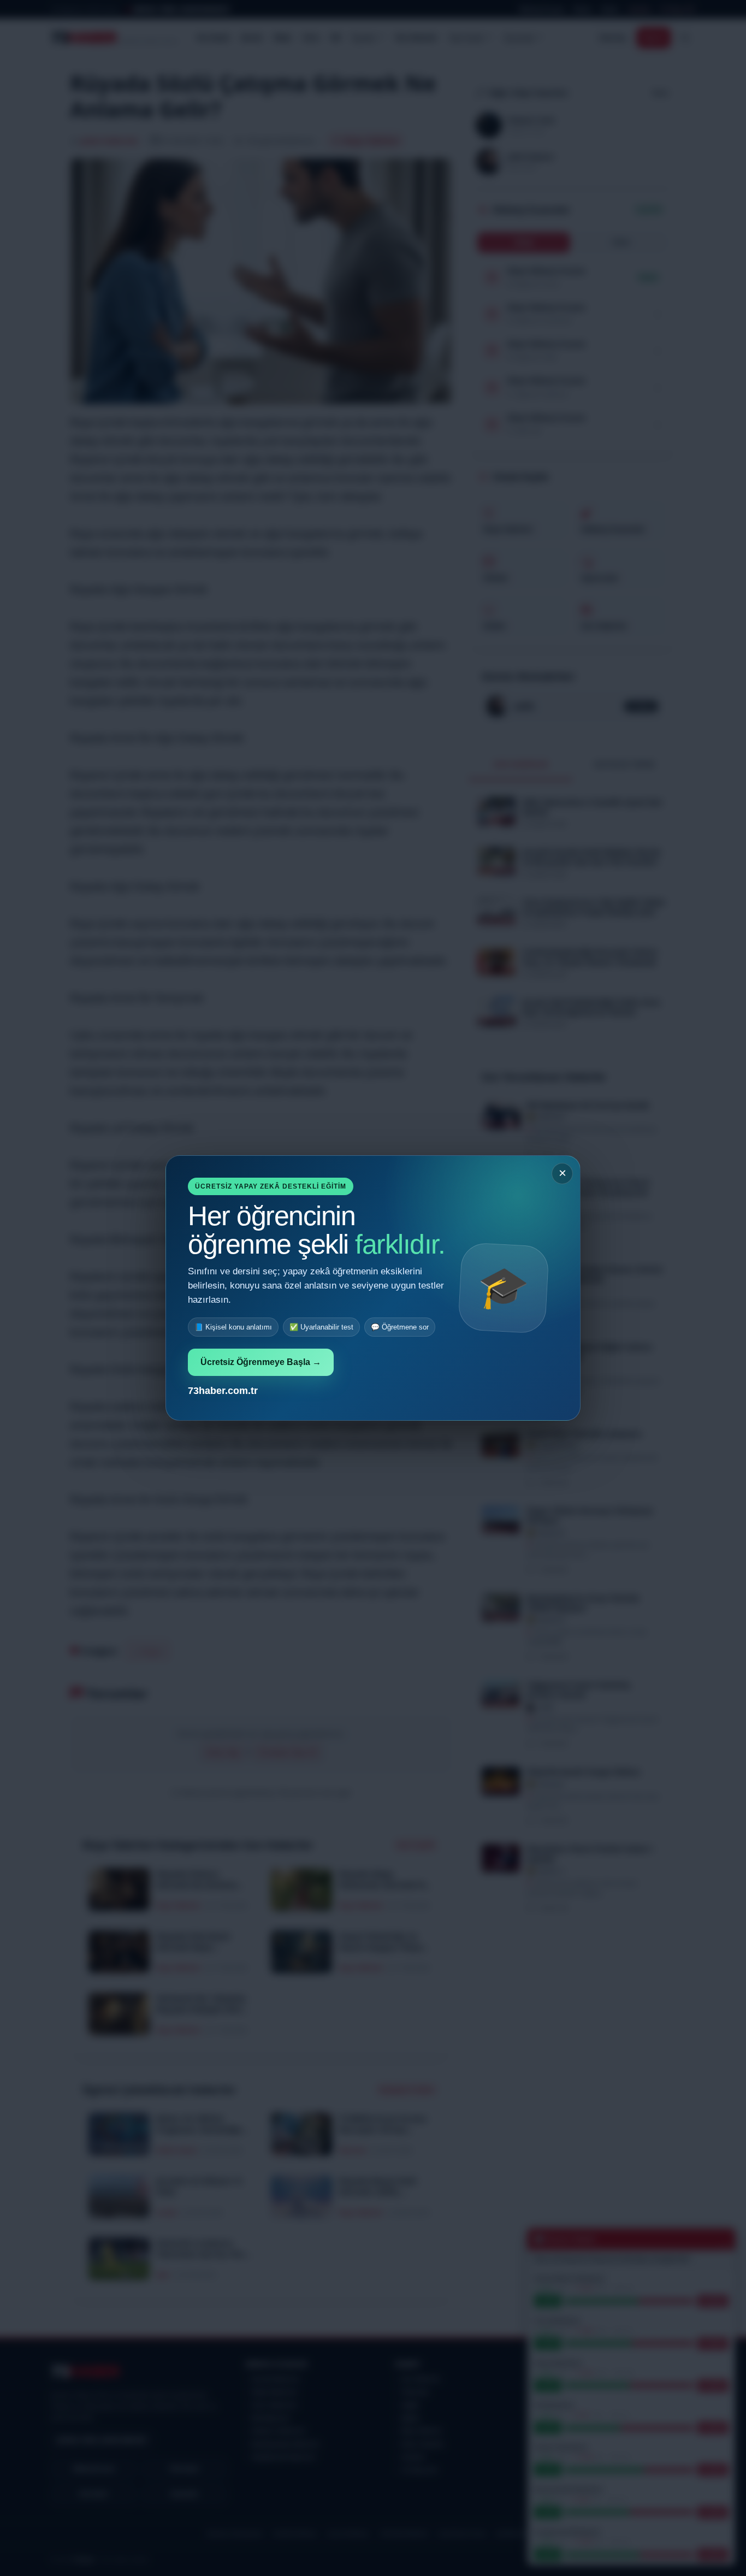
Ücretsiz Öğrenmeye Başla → (261, 1362)
